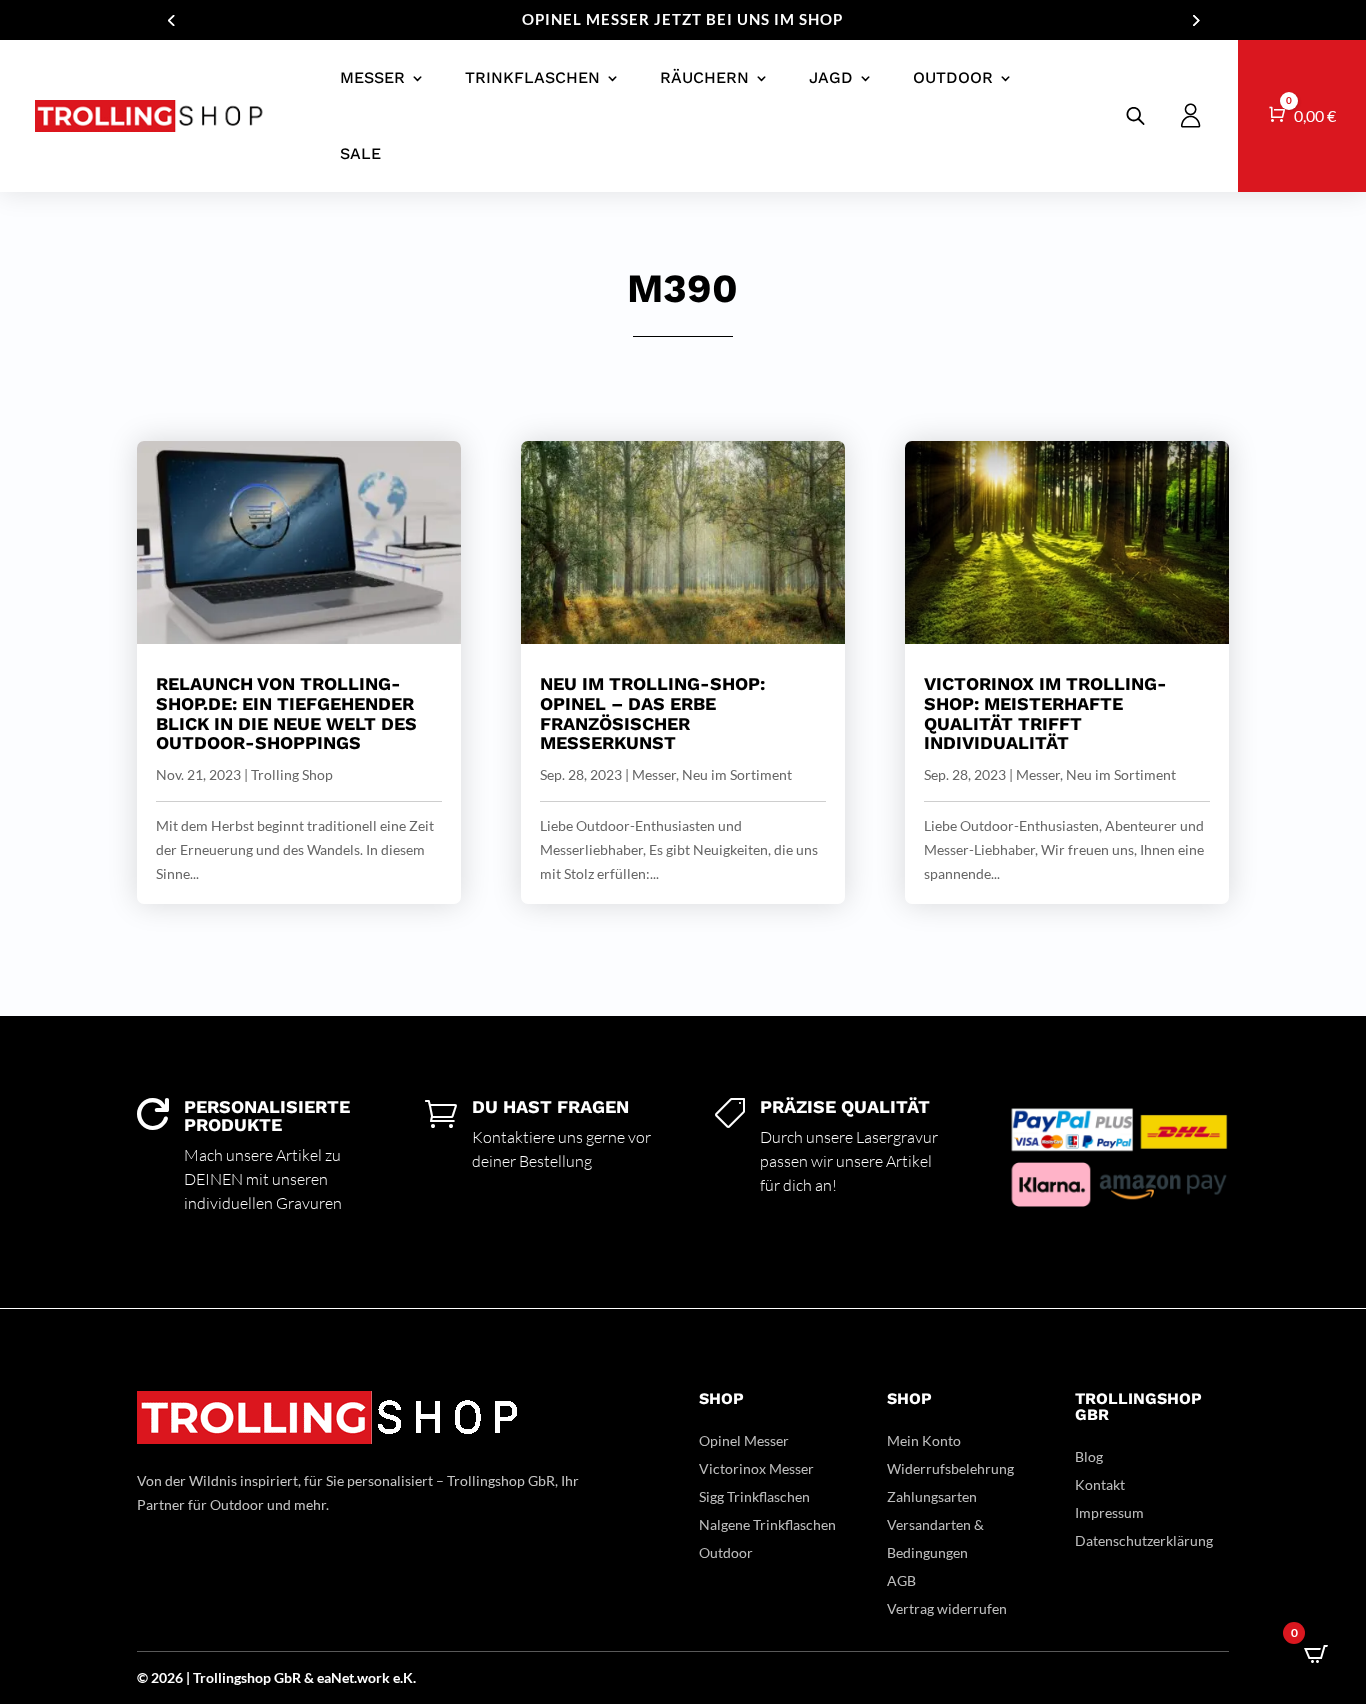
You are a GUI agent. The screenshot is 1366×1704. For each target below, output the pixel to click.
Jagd (831, 77)
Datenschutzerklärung (1144, 1540)
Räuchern (704, 77)
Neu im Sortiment (737, 774)
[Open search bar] (1135, 115)
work (375, 1677)
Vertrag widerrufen (947, 1608)
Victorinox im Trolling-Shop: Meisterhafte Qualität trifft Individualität (1045, 713)
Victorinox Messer (756, 1468)
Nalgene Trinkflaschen (767, 1524)
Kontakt (1100, 1484)
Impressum (1109, 1512)
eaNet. (337, 1677)
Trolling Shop (292, 774)
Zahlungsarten (932, 1496)
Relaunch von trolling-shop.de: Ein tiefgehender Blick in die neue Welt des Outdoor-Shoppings (286, 713)
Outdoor (953, 77)
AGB (901, 1580)
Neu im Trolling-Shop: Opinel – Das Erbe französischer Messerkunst (652, 713)
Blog (1089, 1456)
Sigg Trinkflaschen (754, 1496)
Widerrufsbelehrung (950, 1468)
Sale (360, 153)
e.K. (404, 1677)
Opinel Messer (744, 1440)
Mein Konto (924, 1440)
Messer (372, 77)
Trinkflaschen (532, 77)
